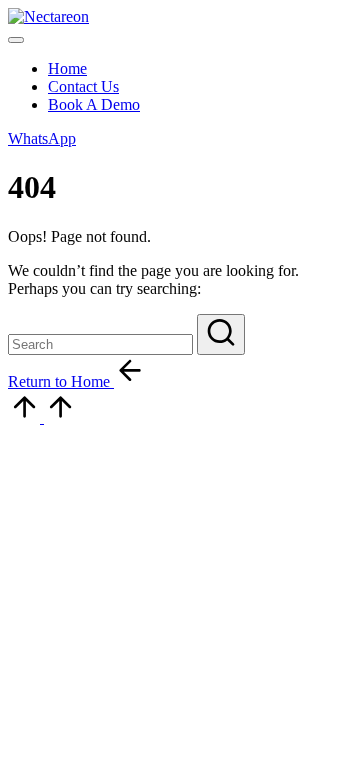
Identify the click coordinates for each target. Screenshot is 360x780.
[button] (42, 138)
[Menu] (16, 40)
